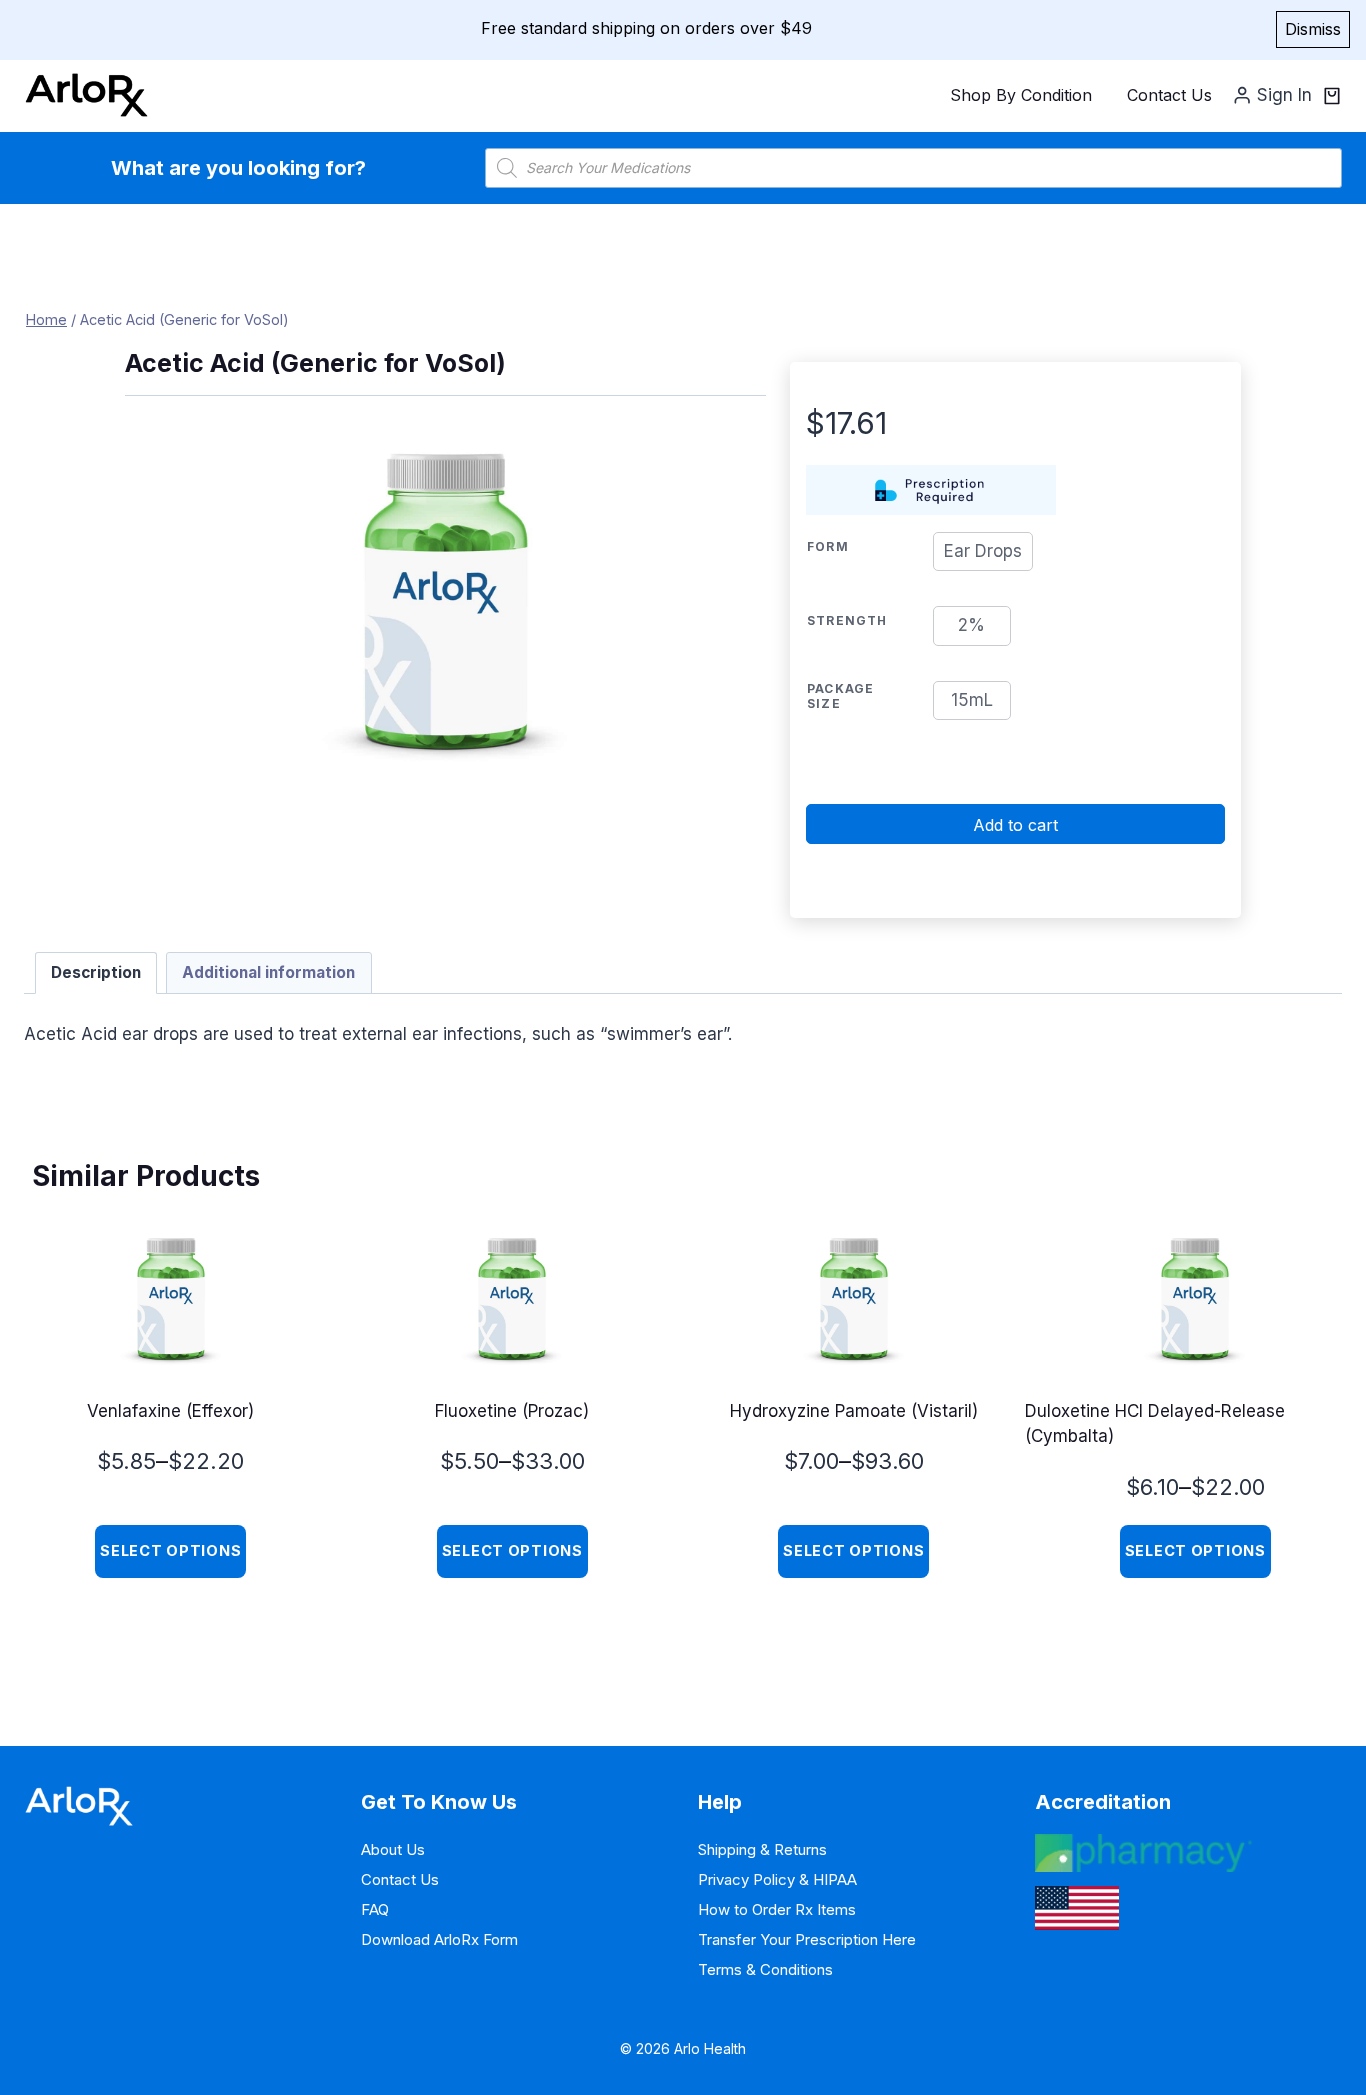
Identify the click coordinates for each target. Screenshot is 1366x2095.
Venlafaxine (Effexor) (170, 1411)
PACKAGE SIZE (840, 696)
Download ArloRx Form (439, 1939)
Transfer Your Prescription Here (807, 1939)
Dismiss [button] (1313, 29)
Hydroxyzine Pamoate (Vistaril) (854, 1411)
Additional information (268, 972)
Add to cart (1015, 825)
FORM (828, 546)
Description (96, 972)
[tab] (96, 973)
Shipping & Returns (762, 1849)
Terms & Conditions (765, 1969)
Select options (170, 1551)
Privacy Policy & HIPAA (777, 1879)
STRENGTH (847, 620)
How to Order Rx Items (777, 1909)
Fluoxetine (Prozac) (512, 1411)
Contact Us (1169, 95)
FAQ (375, 1909)
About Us (393, 1849)
